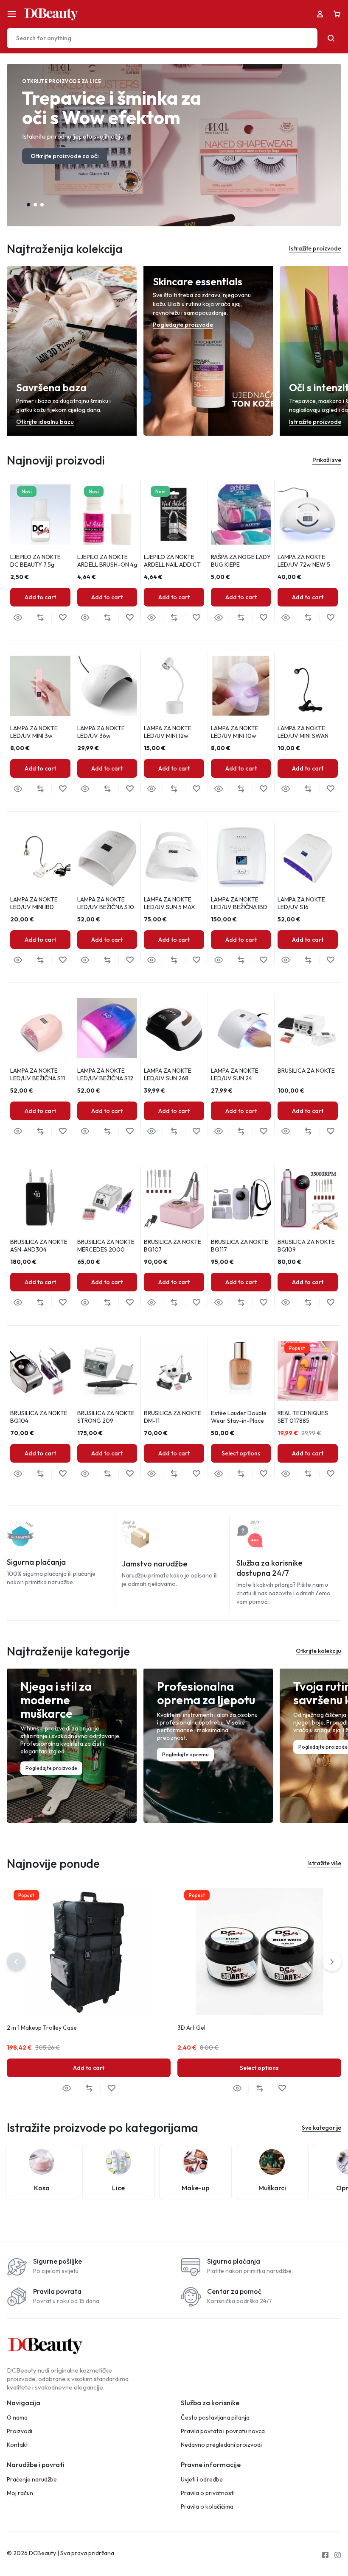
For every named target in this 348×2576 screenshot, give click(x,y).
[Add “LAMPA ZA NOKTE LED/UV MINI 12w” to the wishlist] (196, 789)
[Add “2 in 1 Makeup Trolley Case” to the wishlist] (111, 2088)
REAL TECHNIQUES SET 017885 (303, 1417)
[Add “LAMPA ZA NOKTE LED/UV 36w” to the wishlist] (130, 789)
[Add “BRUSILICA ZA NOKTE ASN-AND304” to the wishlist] (63, 1303)
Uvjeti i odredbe (202, 2480)
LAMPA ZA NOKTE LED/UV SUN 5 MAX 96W (170, 907)
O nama (17, 2418)
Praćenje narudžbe (32, 2480)
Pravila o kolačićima (207, 2507)
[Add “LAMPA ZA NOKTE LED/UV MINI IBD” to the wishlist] (63, 960)
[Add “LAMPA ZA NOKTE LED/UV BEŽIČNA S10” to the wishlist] (130, 960)
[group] (241, 515)
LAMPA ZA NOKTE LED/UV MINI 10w (235, 732)
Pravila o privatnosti (208, 2493)
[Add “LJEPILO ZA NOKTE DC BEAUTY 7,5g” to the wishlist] (63, 618)
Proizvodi (20, 2431)
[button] (28, 205)
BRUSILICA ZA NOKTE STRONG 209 (106, 1417)
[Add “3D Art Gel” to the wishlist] (282, 2088)
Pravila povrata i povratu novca (223, 2431)
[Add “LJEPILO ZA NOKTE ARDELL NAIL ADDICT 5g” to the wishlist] (196, 618)
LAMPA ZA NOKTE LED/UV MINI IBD (34, 903)
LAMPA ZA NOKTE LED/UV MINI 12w (168, 732)
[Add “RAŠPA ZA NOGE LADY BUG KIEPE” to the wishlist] (263, 618)
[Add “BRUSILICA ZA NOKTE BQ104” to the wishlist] (63, 1474)
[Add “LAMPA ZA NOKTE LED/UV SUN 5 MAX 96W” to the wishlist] (196, 960)
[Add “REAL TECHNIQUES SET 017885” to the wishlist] (330, 1474)
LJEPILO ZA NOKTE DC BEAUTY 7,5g (35, 561)
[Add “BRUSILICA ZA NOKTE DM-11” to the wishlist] (196, 1474)
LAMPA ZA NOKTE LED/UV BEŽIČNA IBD (239, 903)
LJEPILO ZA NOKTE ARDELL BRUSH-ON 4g (107, 561)
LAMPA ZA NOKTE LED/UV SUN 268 (168, 1074)
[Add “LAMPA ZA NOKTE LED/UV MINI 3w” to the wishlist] (63, 789)
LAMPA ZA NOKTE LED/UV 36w (101, 732)
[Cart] (337, 14)
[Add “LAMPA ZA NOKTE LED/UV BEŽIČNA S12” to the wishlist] (130, 1131)
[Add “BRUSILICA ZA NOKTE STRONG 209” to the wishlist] (130, 1474)
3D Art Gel (191, 2028)
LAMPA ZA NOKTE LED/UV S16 (301, 903)
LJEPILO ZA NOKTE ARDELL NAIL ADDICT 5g (172, 565)
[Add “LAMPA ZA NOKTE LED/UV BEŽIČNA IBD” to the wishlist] (263, 960)
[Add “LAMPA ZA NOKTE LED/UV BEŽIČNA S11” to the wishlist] (63, 1131)
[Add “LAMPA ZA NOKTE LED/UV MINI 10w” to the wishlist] (263, 789)
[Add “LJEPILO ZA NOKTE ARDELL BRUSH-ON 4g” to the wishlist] (130, 618)
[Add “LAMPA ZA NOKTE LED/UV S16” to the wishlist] (330, 960)
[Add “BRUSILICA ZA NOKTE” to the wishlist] (330, 1131)
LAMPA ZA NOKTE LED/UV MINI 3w (34, 732)
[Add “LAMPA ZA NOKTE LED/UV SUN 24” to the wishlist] (263, 1131)
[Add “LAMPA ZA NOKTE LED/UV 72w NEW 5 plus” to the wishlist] (330, 618)
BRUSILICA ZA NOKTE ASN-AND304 (39, 1246)
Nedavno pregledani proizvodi (221, 2445)
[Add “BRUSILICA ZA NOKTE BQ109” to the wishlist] (330, 1303)
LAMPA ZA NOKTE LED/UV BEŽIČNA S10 (106, 903)
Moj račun (20, 2493)
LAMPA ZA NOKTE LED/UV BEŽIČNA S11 (38, 1074)
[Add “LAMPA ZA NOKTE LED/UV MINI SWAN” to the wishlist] (330, 789)
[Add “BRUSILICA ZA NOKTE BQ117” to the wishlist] (263, 1303)
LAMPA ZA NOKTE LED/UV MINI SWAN (303, 732)
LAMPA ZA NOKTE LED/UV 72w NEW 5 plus (304, 565)
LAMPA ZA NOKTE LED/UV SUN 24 (235, 1074)
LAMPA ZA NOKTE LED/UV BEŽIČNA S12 (105, 1074)
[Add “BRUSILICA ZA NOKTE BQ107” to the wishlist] (196, 1303)
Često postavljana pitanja (215, 2418)
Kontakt (17, 2445)
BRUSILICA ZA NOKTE (306, 1071)
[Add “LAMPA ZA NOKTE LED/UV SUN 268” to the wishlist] (196, 1131)
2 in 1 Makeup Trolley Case (42, 2028)
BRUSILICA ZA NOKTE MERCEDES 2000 (106, 1246)
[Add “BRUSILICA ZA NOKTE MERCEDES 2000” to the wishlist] (130, 1303)
